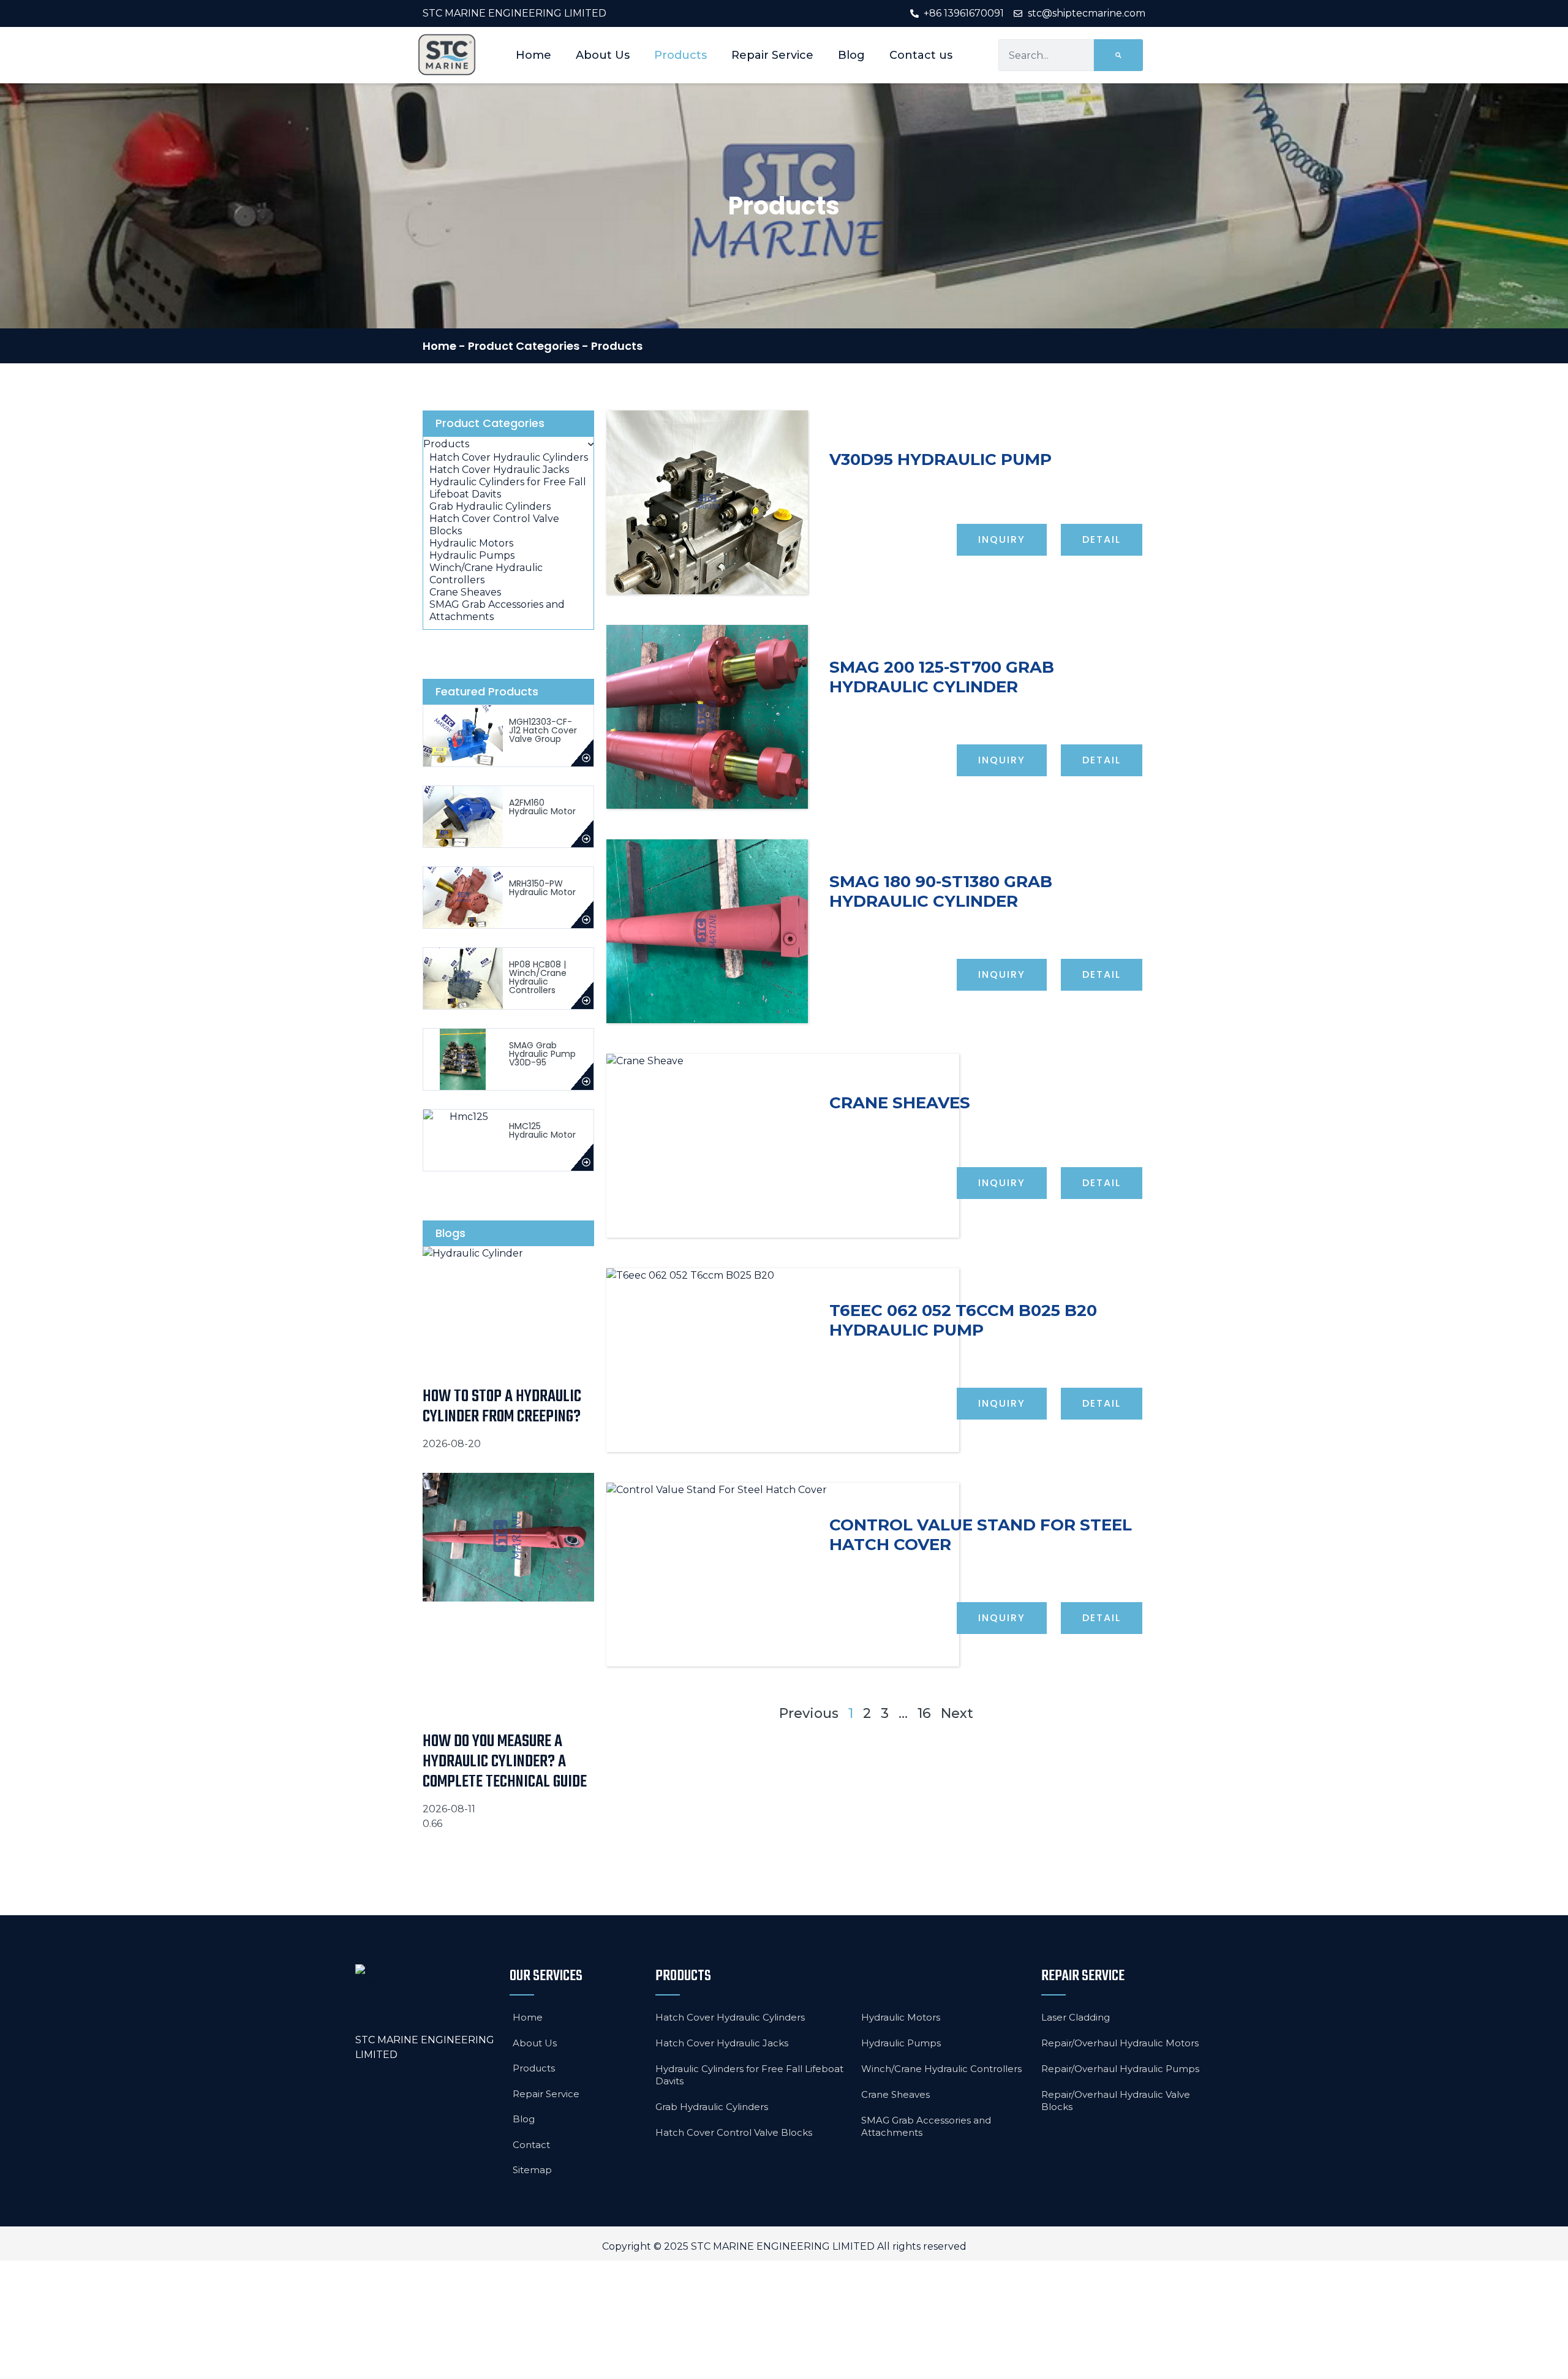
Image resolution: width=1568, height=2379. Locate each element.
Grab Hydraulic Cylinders (712, 2107)
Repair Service (772, 55)
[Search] (1118, 55)
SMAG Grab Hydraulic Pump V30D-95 (542, 1054)
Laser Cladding (1076, 2017)
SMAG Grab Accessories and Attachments (926, 2126)
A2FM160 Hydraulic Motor (542, 807)
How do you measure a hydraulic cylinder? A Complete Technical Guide (505, 1762)
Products (680, 55)
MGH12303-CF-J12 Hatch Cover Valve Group (543, 730)
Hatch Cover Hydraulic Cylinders (730, 2017)
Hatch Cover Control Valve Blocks (734, 2132)
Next (957, 1713)
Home (533, 55)
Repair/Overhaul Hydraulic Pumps (1120, 2069)
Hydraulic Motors (901, 2017)
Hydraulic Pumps (901, 2043)
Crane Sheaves (895, 2094)
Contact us (921, 55)
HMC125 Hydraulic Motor (542, 1130)
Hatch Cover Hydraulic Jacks (722, 2043)
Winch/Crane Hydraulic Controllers (941, 2069)
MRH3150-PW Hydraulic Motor (542, 888)
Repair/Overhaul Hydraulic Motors (1120, 2043)
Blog (851, 55)
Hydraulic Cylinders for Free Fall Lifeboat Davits (749, 2075)
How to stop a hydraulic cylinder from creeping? (502, 1407)
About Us (603, 55)
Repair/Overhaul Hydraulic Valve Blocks (1116, 2101)
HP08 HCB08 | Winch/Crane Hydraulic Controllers (538, 977)
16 (924, 1713)
